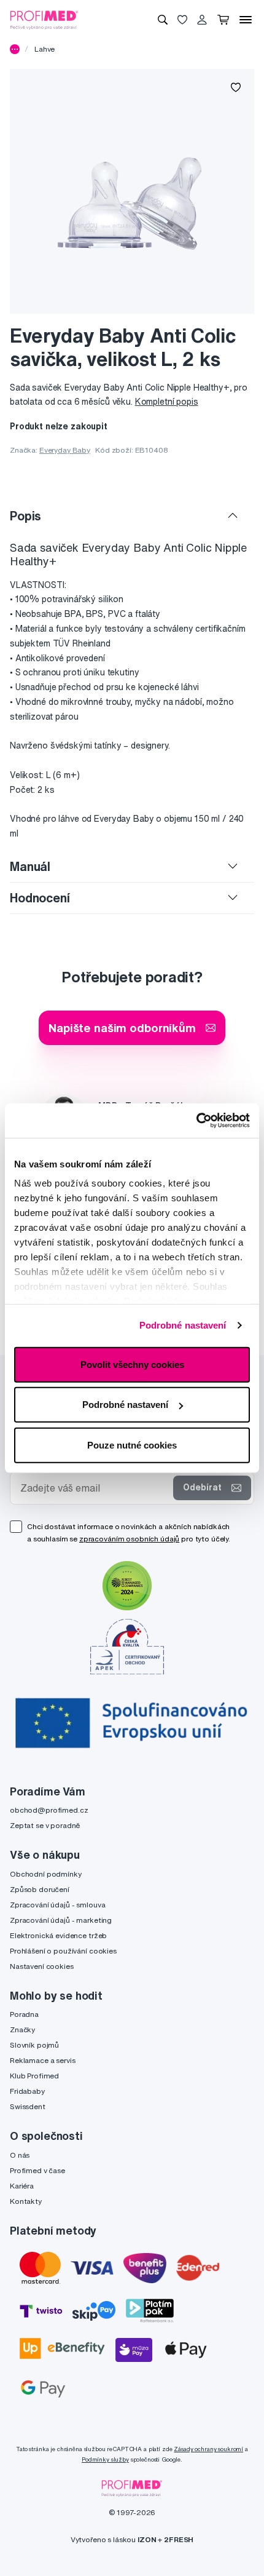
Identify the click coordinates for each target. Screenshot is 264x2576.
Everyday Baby (65, 450)
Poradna (24, 2014)
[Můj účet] (202, 20)
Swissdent (28, 2106)
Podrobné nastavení (183, 1325)
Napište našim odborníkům (122, 1028)
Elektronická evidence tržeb (58, 1935)
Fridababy (27, 2091)
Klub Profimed (34, 2076)
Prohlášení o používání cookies (63, 1951)
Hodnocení (40, 898)
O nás (20, 2155)
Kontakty (26, 2201)
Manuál (30, 866)
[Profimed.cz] (44, 19)
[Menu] (246, 20)
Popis (25, 516)
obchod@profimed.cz (49, 1810)
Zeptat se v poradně (45, 1825)
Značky (22, 2029)
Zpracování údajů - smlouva (57, 1905)
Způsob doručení (40, 1889)
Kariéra (22, 2186)
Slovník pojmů (34, 2045)
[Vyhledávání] (163, 20)
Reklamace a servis (42, 2060)
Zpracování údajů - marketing (61, 1920)
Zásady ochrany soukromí (208, 2449)
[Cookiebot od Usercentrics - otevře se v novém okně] (196, 1121)
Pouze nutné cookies (132, 1445)
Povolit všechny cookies (132, 1364)
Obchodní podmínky (46, 1874)
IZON (147, 2539)
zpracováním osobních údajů (129, 1539)
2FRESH (179, 2539)
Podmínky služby (105, 2459)
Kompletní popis (167, 402)
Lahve (45, 49)
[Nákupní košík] (223, 20)
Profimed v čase (37, 2170)
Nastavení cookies (42, 1966)
